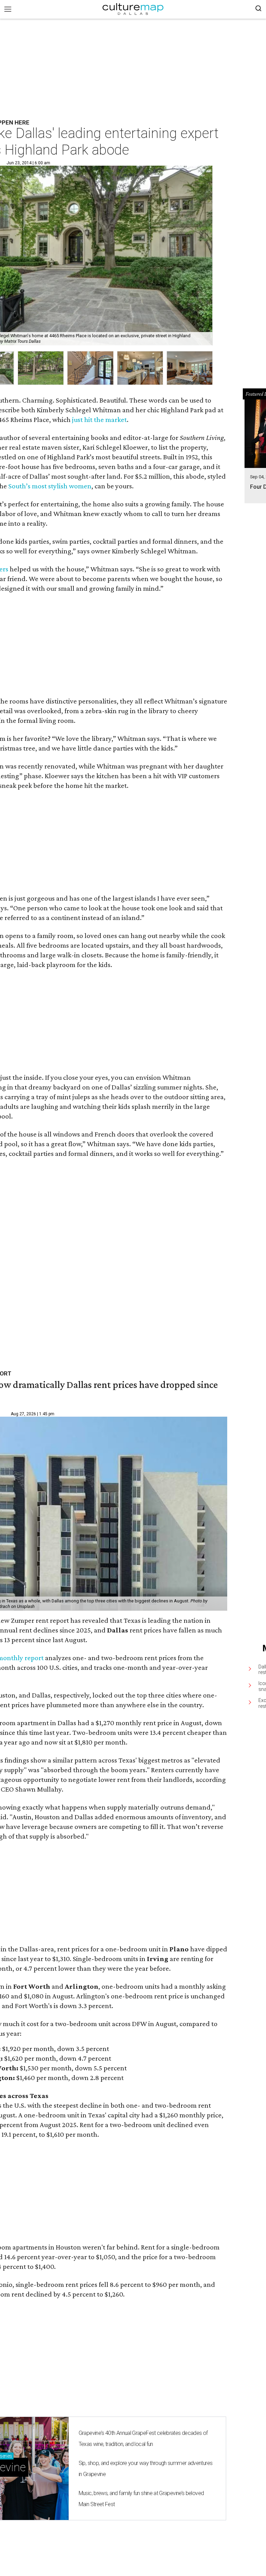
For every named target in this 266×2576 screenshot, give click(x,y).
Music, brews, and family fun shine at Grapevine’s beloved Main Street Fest (141, 2499)
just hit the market (99, 420)
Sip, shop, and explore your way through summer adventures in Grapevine (146, 2469)
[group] (41, 368)
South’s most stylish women (50, 486)
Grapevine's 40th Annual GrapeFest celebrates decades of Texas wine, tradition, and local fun (143, 2439)
